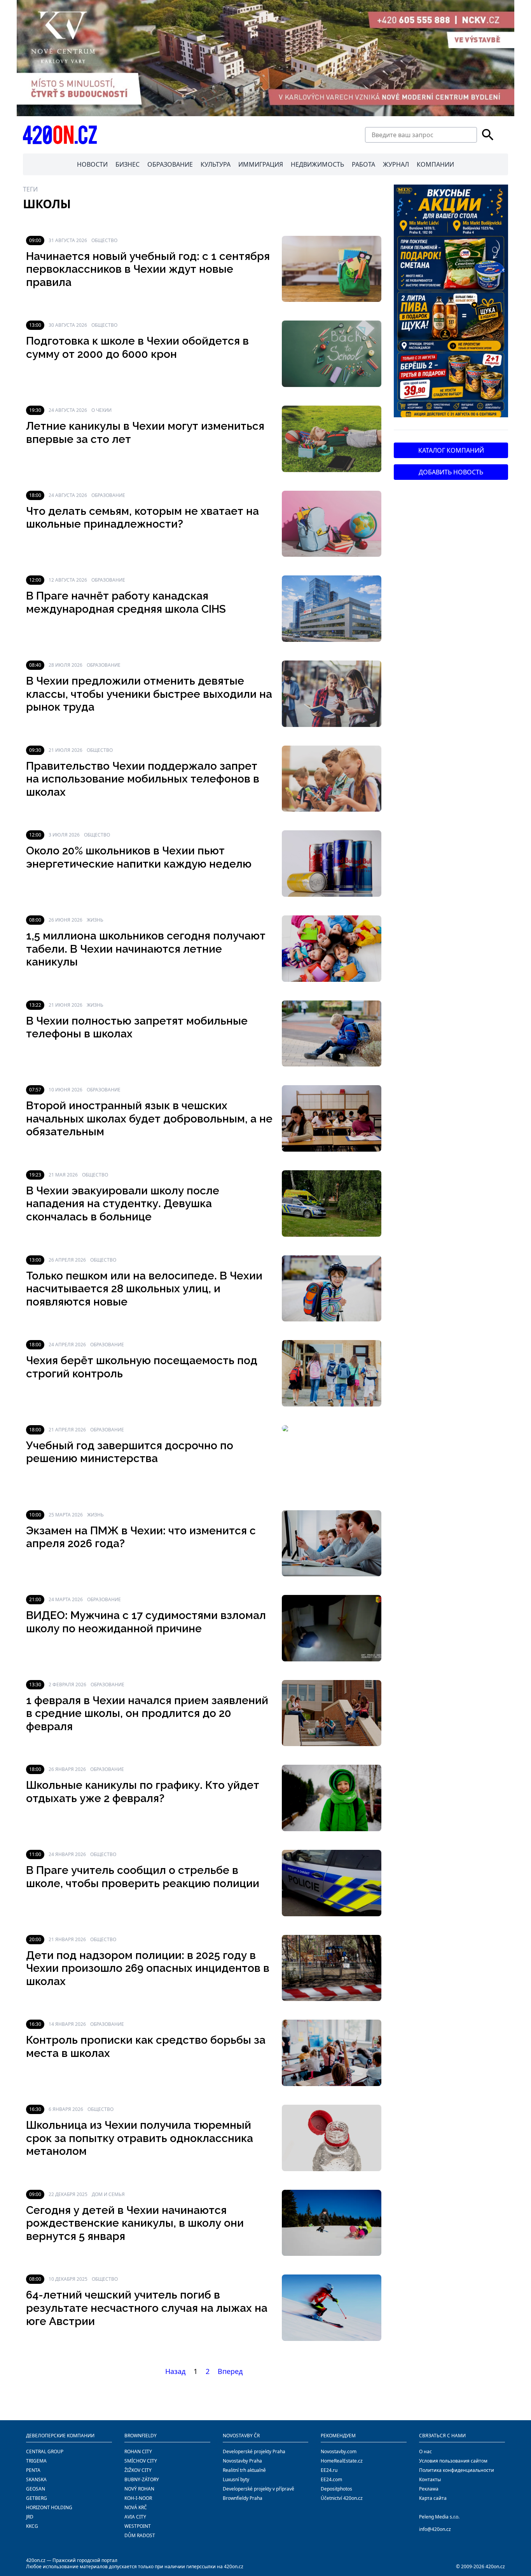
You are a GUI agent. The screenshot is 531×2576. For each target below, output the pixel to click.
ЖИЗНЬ (95, 920)
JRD (30, 2517)
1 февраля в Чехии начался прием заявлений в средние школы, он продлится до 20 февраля (147, 1713)
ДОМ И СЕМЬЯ (108, 2194)
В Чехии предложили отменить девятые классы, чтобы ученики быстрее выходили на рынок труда (149, 694)
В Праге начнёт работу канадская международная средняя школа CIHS (126, 602)
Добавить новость (451, 472)
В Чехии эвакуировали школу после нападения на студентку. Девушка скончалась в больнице (123, 1204)
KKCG (32, 2526)
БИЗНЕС (128, 164)
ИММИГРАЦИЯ (261, 164)
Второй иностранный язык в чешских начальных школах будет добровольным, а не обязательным (149, 1119)
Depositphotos (336, 2489)
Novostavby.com (339, 2451)
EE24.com (331, 2479)
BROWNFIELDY (141, 2436)
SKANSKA (36, 2479)
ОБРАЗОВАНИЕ (170, 164)
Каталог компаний (451, 450)
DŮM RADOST (140, 2535)
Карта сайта (433, 2498)
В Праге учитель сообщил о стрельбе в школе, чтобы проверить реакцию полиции (143, 1877)
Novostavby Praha (242, 2461)
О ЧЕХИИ (101, 410)
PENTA (33, 2470)
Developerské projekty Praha (254, 2451)
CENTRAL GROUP (45, 2451)
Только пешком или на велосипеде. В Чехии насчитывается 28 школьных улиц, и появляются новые (144, 1289)
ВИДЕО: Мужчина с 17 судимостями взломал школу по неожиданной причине (146, 1622)
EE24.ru (329, 2470)
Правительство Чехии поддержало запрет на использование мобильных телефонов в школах (143, 779)
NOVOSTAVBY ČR (241, 2436)
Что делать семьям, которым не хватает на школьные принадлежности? (142, 518)
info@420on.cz (435, 2529)
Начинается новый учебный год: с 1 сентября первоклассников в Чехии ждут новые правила (148, 269)
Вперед (230, 2371)
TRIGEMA (36, 2461)
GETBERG (37, 2498)
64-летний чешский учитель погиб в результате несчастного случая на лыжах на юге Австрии (147, 2308)
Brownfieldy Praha (243, 2498)
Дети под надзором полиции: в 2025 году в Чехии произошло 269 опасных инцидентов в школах (148, 1968)
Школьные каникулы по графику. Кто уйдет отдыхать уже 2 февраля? (143, 1792)
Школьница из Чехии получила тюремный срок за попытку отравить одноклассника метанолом (140, 2138)
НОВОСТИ (92, 164)
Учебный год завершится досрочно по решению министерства (130, 1452)
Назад (175, 2371)
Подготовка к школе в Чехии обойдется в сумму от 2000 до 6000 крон (137, 348)
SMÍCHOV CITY (141, 2461)
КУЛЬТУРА (216, 164)
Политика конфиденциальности (457, 2470)
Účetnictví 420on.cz (342, 2498)
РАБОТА (363, 164)
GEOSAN (36, 2489)
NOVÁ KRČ (136, 2507)
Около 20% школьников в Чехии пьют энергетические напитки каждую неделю (139, 857)
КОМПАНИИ (435, 164)
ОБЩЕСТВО (104, 240)
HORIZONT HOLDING (49, 2507)
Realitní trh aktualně (244, 2470)
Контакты (430, 2479)
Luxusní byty (236, 2479)
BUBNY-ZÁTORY (142, 2479)
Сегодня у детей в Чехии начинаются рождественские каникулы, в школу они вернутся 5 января (135, 2223)
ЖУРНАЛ (396, 164)
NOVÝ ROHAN (139, 2489)
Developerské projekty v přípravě (259, 2489)
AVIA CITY (135, 2517)
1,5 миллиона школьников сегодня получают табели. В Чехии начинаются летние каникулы (146, 949)
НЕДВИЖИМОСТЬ (317, 164)
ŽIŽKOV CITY (138, 2470)
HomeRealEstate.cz (342, 2461)
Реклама (429, 2489)
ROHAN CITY (138, 2451)
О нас (425, 2451)
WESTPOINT (138, 2526)
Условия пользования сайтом (453, 2461)
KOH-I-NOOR (138, 2498)
